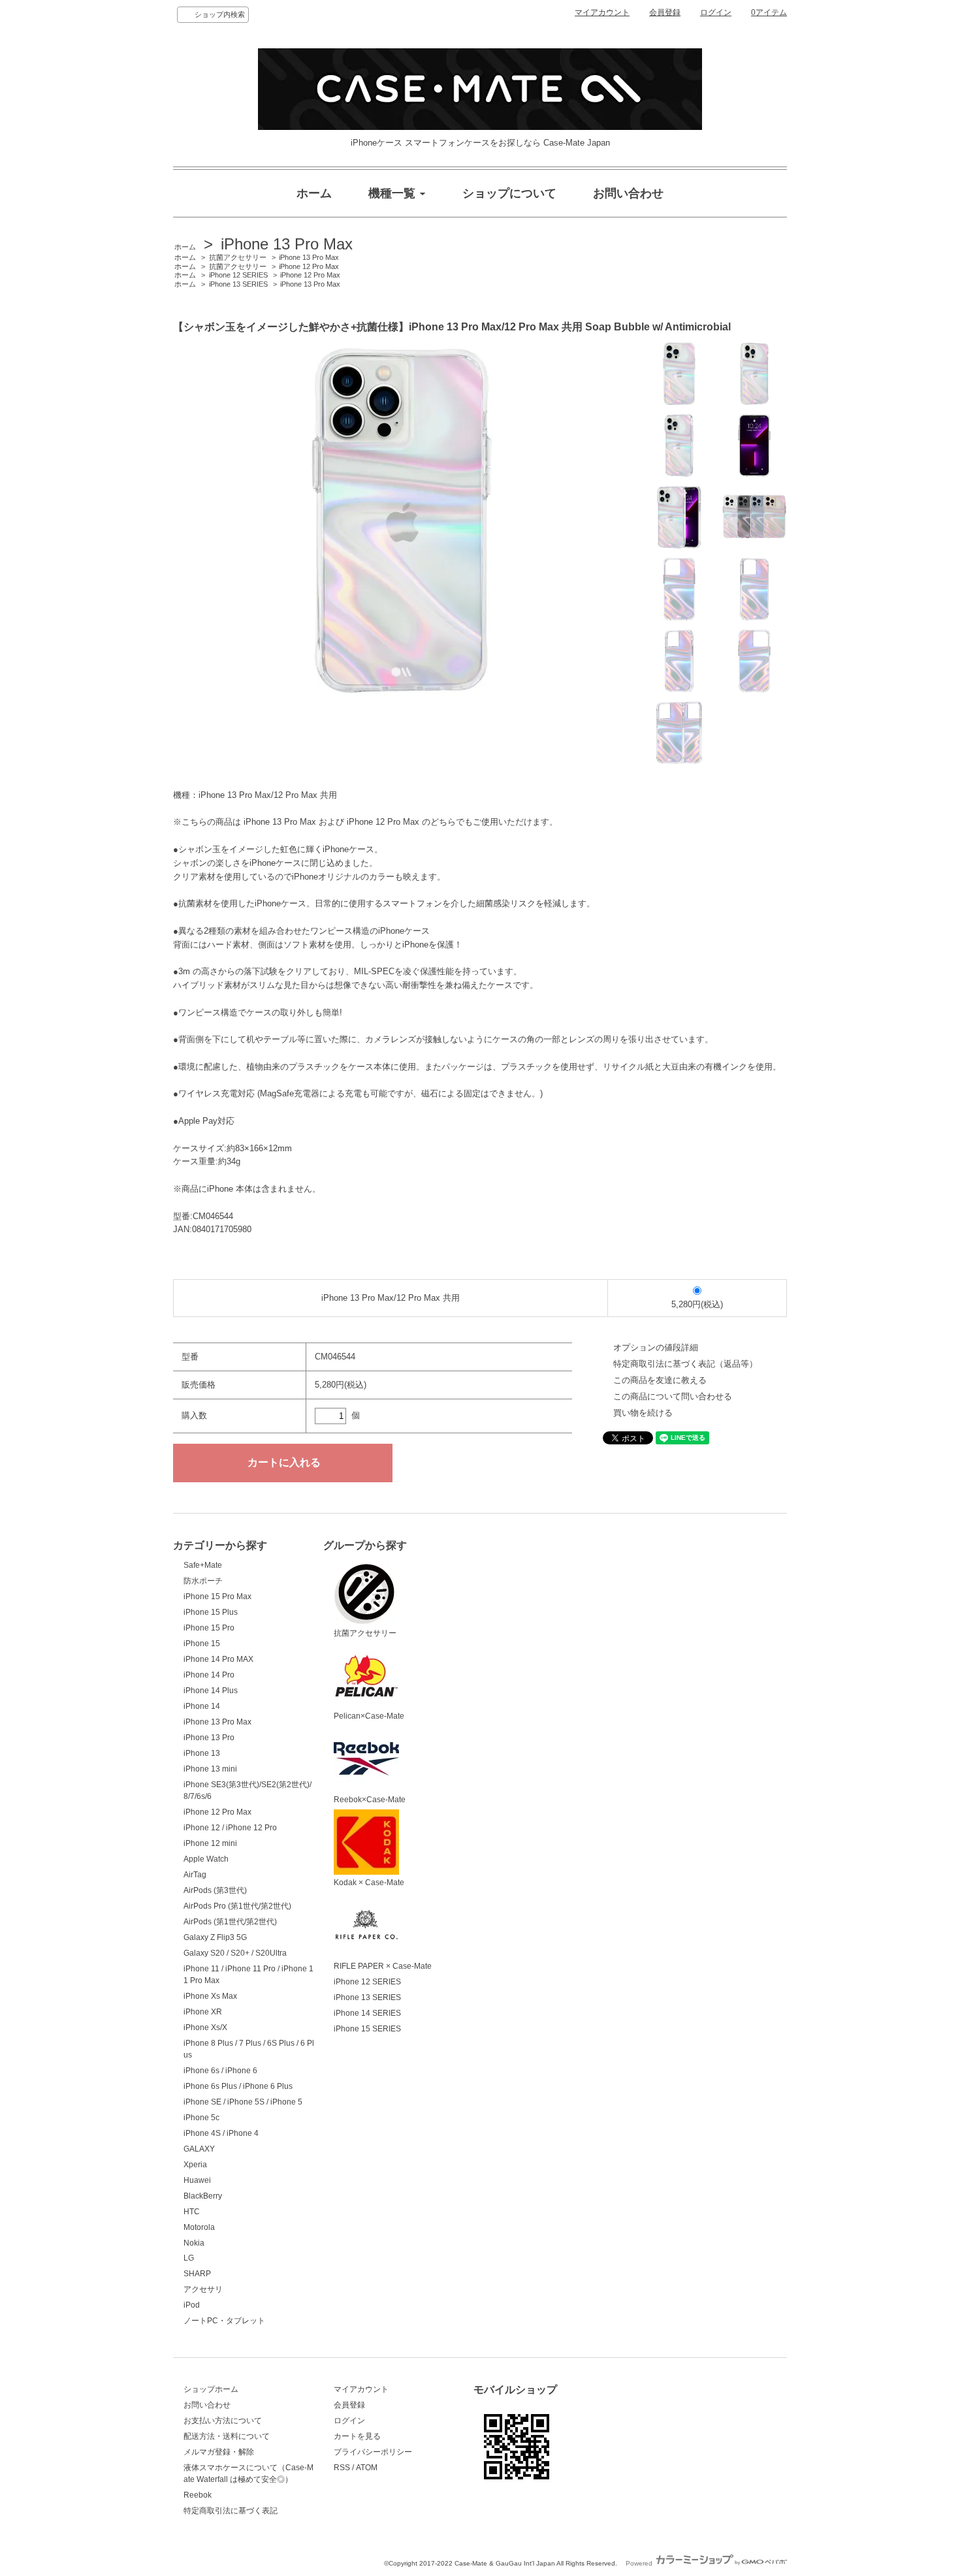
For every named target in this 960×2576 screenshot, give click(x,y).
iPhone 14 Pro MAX (218, 1659)
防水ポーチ (203, 1581)
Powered (640, 2563)
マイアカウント (602, 12)
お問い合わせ (207, 2405)
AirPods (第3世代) (215, 1890)
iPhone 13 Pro (209, 1738)
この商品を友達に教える (660, 1380)
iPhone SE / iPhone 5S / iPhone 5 (243, 2102)
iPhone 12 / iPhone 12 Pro (230, 1828)
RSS (342, 2468)
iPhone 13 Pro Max (287, 244)
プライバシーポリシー (373, 2452)
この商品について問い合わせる (673, 1396)
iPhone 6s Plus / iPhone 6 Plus (238, 2086)
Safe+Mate (203, 1565)
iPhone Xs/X (205, 2027)
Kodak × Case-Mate (369, 1883)
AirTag (195, 1875)
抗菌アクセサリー (238, 257)
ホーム (185, 247)
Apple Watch (206, 1859)
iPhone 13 (202, 1753)
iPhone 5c (201, 2118)
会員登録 (665, 12)
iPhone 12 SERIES (238, 275)
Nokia (194, 2243)
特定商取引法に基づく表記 (231, 2511)
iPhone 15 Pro (209, 1628)
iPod (192, 2305)
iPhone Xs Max (210, 1996)
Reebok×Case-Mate (370, 1800)
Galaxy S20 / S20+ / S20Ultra (235, 1953)
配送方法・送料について (227, 2436)
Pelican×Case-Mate (369, 1716)
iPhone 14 (202, 1706)
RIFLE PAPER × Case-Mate (383, 1966)
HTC (192, 2212)
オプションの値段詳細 (656, 1347)
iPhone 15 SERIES (367, 2029)
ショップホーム (211, 2389)
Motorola (199, 2227)
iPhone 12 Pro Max (309, 266)
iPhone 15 (202, 1644)
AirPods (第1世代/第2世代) (230, 1922)
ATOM (367, 2468)
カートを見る (357, 2436)
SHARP (197, 2274)
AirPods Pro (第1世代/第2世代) (237, 1906)
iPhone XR (203, 2012)
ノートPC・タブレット (224, 2321)
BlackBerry (203, 2196)
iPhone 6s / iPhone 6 (220, 2071)
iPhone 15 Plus (211, 1612)
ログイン (716, 12)
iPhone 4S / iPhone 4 (221, 2133)
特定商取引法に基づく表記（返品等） (685, 1364)
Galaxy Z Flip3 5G (215, 1937)
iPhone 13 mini (210, 1769)
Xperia (195, 2165)
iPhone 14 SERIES (367, 2013)
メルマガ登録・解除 (219, 2452)
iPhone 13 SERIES (238, 284)
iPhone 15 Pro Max (217, 1597)
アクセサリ (203, 2289)
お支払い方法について (223, 2421)
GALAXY (199, 2149)
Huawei (197, 2180)
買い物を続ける (643, 1413)
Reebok (198, 2495)
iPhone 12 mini (210, 1843)
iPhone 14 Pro (209, 1675)
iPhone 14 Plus (211, 1691)
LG (189, 2258)
